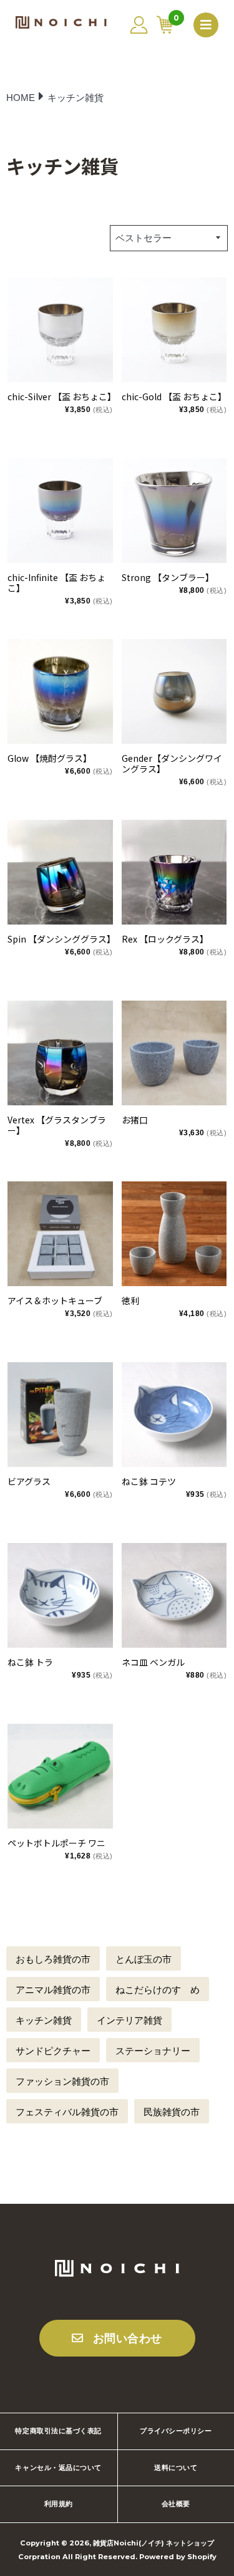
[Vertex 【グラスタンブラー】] (60, 1053)
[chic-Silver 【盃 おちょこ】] (60, 330)
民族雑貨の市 (172, 2112)
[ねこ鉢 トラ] (60, 1596)
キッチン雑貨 (44, 2020)
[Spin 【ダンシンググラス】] (60, 872)
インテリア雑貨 (129, 2020)
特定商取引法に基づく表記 (58, 2431)
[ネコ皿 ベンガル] (174, 1596)
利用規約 (59, 2504)
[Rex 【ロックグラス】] (174, 872)
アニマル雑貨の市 (53, 1990)
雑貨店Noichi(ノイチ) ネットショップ (154, 2543)
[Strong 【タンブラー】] (174, 511)
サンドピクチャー (53, 2051)
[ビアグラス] (60, 1415)
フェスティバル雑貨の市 (67, 2112)
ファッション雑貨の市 (62, 2081)
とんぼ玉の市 (144, 1959)
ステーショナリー (153, 2051)
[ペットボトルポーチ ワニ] (60, 1776)
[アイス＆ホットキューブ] (60, 1234)
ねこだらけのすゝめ (158, 1990)
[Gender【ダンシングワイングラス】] (174, 692)
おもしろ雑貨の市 (53, 1959)
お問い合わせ (128, 2338)
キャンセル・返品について (58, 2468)
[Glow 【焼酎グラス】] (60, 692)
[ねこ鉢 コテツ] (174, 1415)
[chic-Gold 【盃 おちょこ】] (174, 330)
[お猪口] (174, 1053)
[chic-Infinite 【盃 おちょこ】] (60, 511)
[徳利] (174, 1234)
